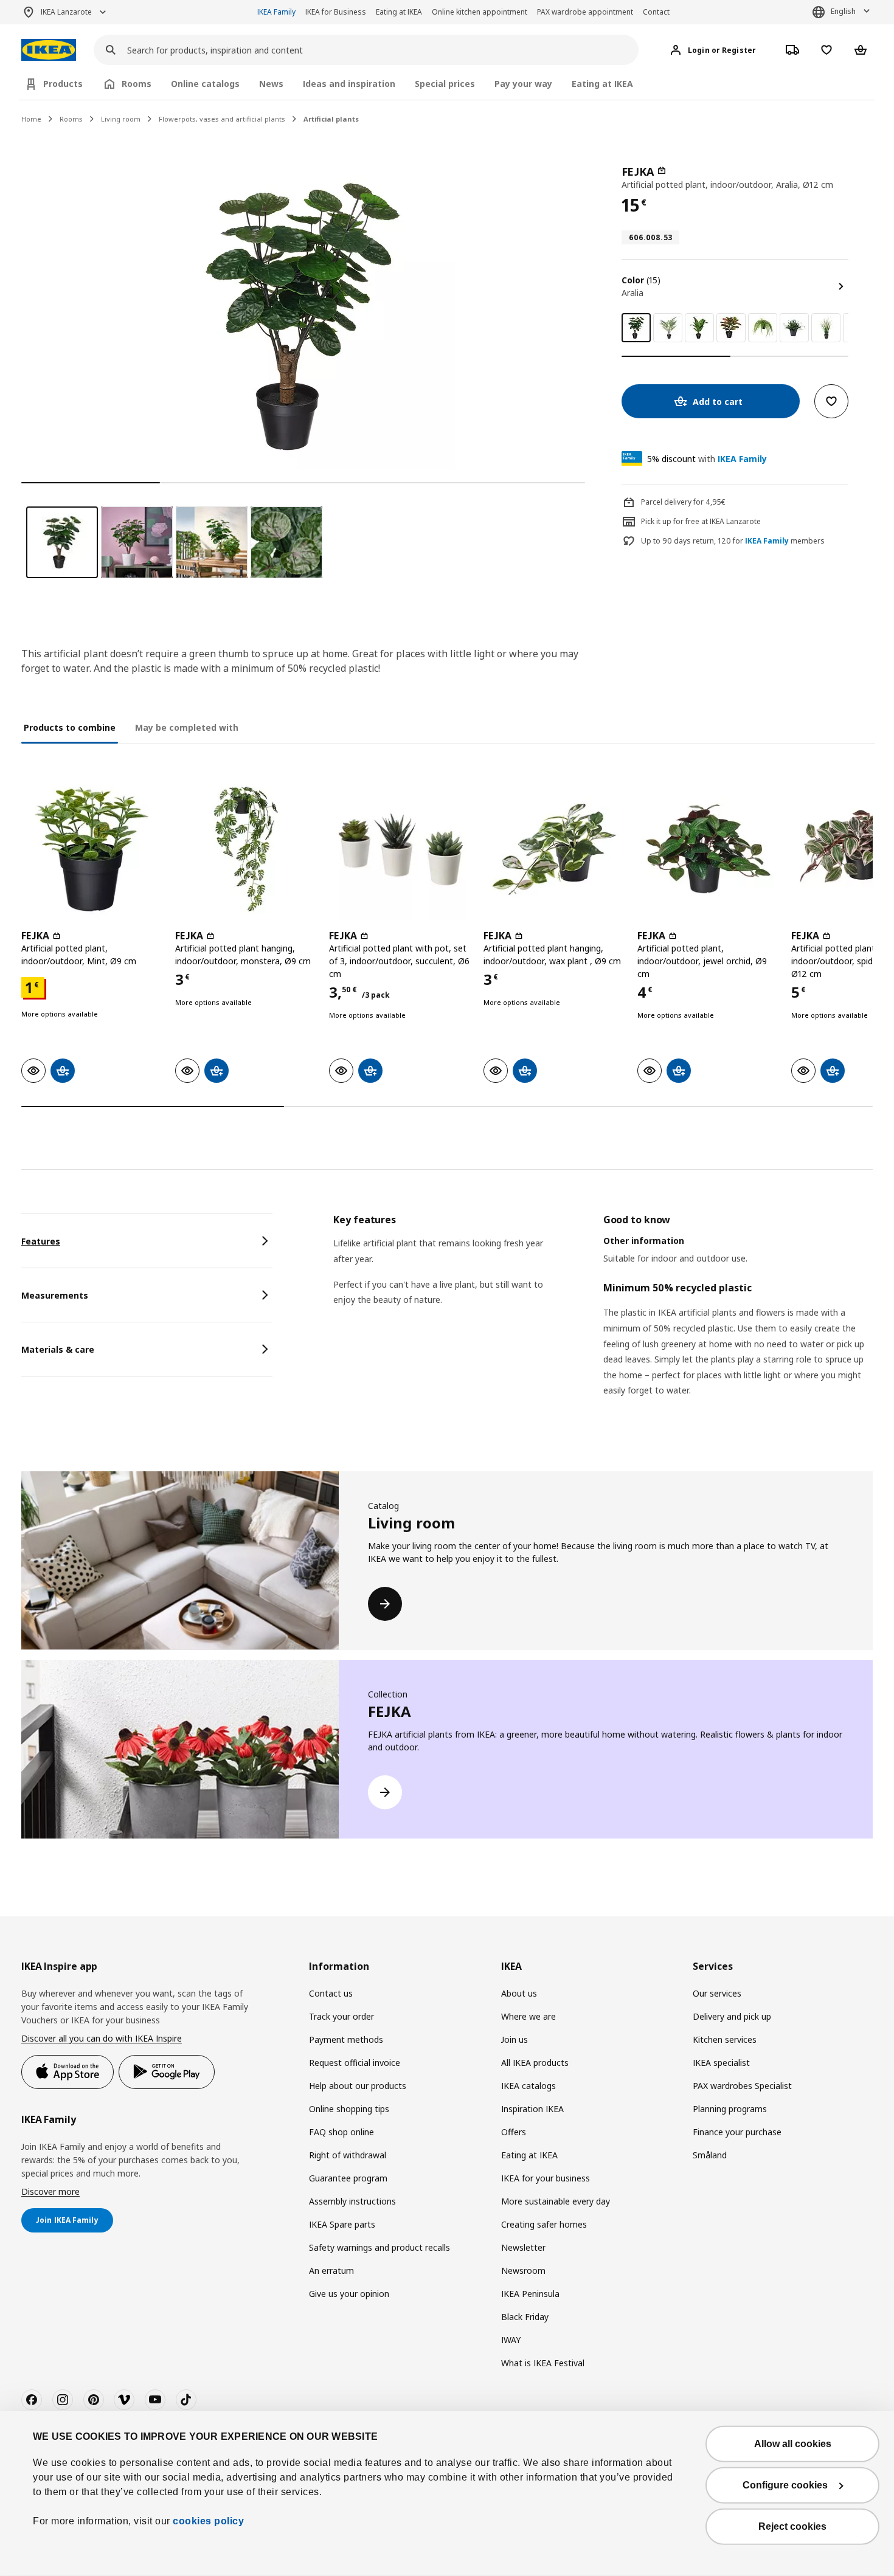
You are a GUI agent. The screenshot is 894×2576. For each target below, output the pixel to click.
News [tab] (271, 84)
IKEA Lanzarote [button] (66, 12)
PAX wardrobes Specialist (742, 2086)
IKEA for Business (336, 12)
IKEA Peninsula (530, 2294)
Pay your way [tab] (523, 84)
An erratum (331, 2270)
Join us (515, 2039)
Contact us (331, 1993)
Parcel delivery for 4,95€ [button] (683, 502)
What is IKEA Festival (543, 2363)
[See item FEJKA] (92, 849)
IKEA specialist (721, 2063)
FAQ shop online (341, 2132)
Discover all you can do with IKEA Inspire (102, 2038)
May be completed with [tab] (187, 727)
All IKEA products (535, 2063)
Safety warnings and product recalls (379, 2247)
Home (31, 119)
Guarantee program (348, 2178)
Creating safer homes (544, 2224)
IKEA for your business (546, 2178)
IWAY (511, 2340)
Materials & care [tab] (58, 1349)
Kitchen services (725, 2039)
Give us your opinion (349, 2294)
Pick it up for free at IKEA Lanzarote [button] (701, 521)
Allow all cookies (793, 2444)
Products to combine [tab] (70, 727)
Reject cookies (792, 2526)
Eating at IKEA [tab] (602, 84)
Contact (656, 12)
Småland (710, 2155)
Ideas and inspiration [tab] (349, 84)
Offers (514, 2132)
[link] (668, 328)
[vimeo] (124, 2400)
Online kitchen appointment (480, 12)
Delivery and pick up (732, 2016)
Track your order (341, 2016)
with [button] (707, 459)
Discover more (50, 2191)
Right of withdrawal (348, 2155)
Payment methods (346, 2039)
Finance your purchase (737, 2132)
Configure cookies (785, 2485)
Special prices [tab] (445, 84)
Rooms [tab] (137, 84)
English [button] (843, 11)
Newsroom (523, 2270)
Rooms (71, 119)
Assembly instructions (352, 2201)
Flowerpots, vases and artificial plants (222, 119)
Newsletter (523, 2247)
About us (519, 1993)
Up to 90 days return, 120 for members (733, 541)
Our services (717, 1993)
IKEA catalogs (528, 2086)
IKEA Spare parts (342, 2224)
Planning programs (730, 2109)
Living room (121, 119)
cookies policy (208, 2521)
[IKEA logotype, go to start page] (49, 50)
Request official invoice (355, 2063)
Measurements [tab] (55, 1295)
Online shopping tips (349, 2109)
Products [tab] (63, 84)
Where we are (528, 2016)
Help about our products (358, 2086)
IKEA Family (276, 12)
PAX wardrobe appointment (585, 12)
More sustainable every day (556, 2201)
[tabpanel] (603, 1321)
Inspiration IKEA (532, 2109)
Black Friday (525, 2317)
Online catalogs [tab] (205, 84)
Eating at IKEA (399, 12)
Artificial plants (331, 119)
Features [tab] (41, 1241)
